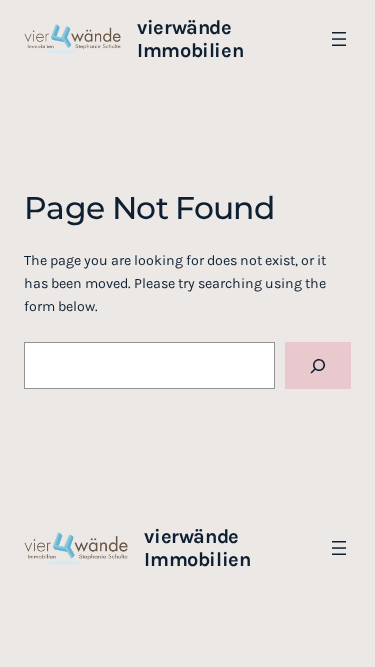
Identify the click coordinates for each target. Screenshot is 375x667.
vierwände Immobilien (190, 39)
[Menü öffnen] (339, 39)
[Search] (318, 365)
